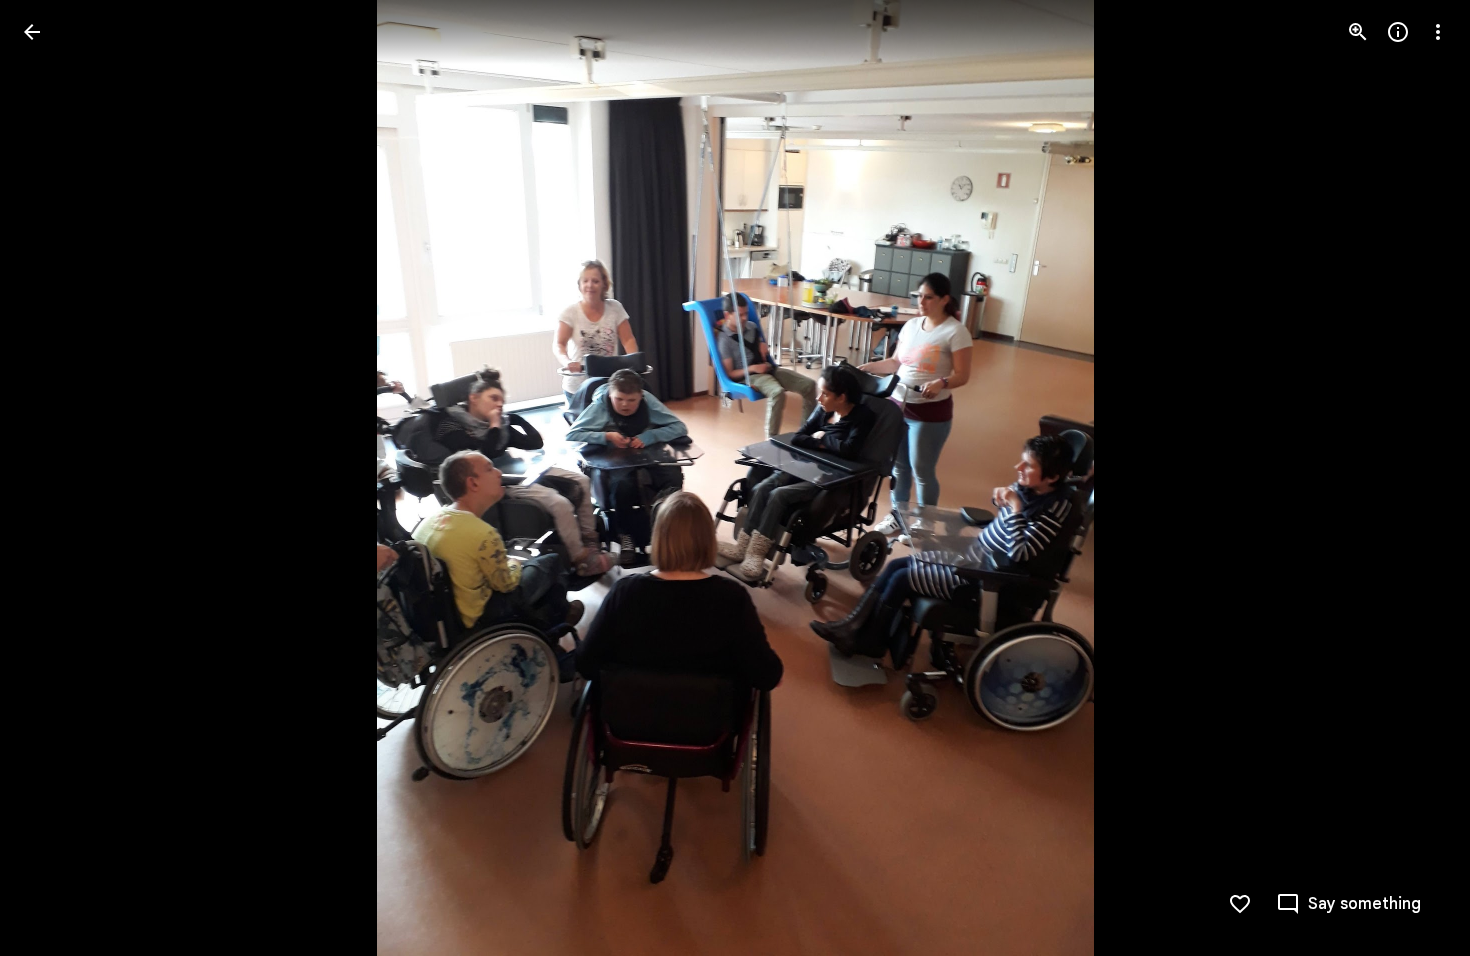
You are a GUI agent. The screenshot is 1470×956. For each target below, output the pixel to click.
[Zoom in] (1358, 32)
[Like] (1240, 904)
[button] (1414, 478)
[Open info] (1398, 32)
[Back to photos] (32, 32)
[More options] (1438, 32)
